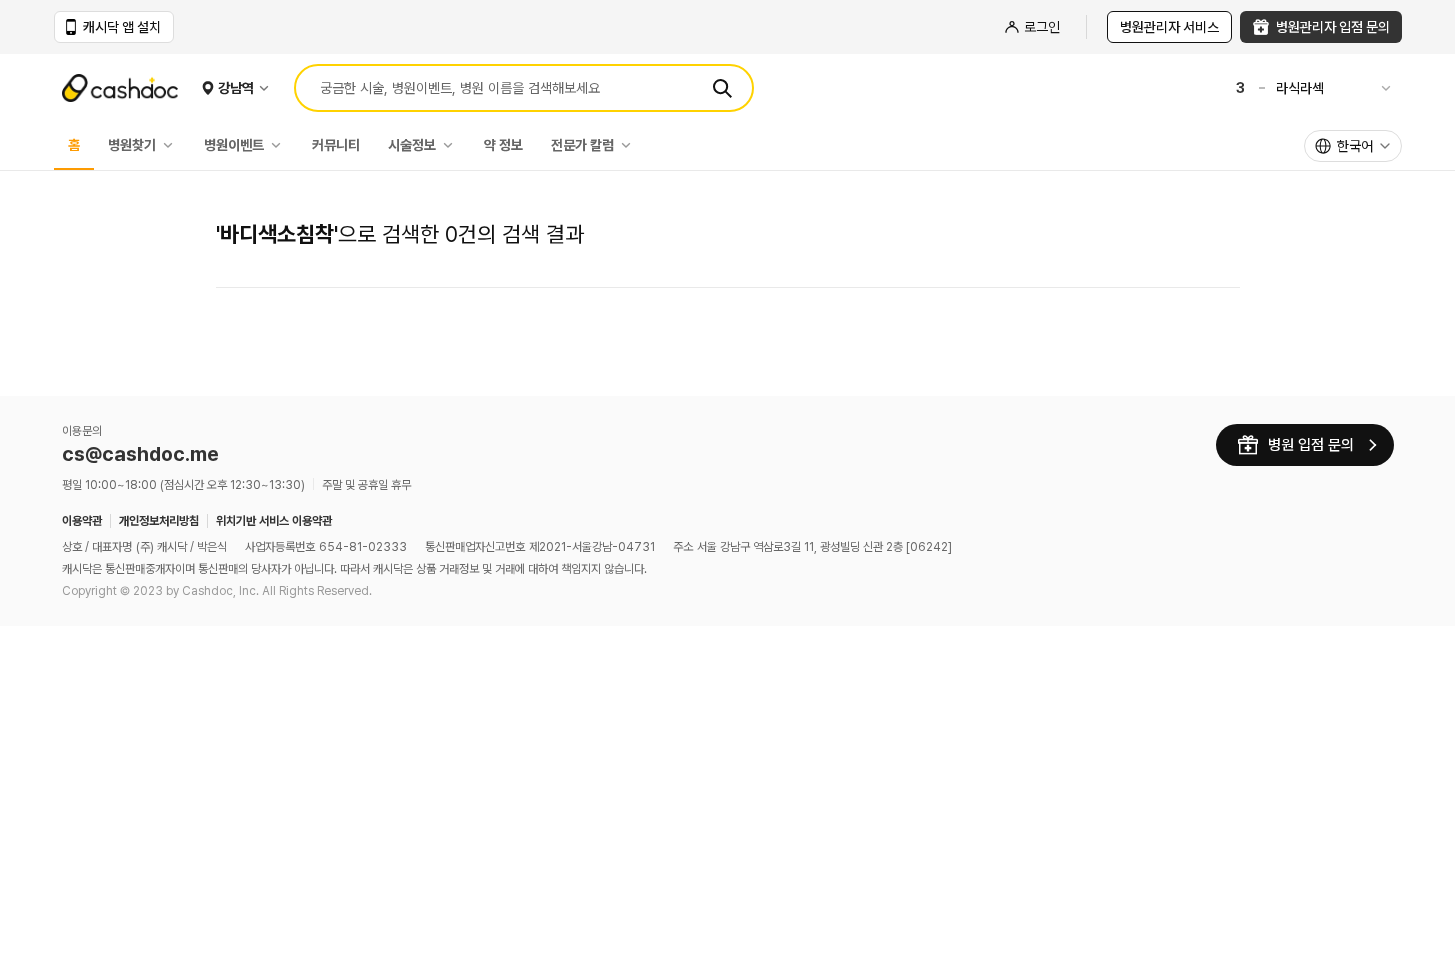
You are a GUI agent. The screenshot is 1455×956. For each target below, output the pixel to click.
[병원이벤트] (281, 145)
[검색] (722, 88)
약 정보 (503, 145)
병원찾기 (132, 145)
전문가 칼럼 (582, 145)
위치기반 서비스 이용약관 (274, 521)
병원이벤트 (234, 145)
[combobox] (1353, 146)
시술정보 (412, 145)
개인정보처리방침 (159, 521)
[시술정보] (453, 145)
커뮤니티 (336, 145)
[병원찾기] (173, 145)
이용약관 (82, 521)
